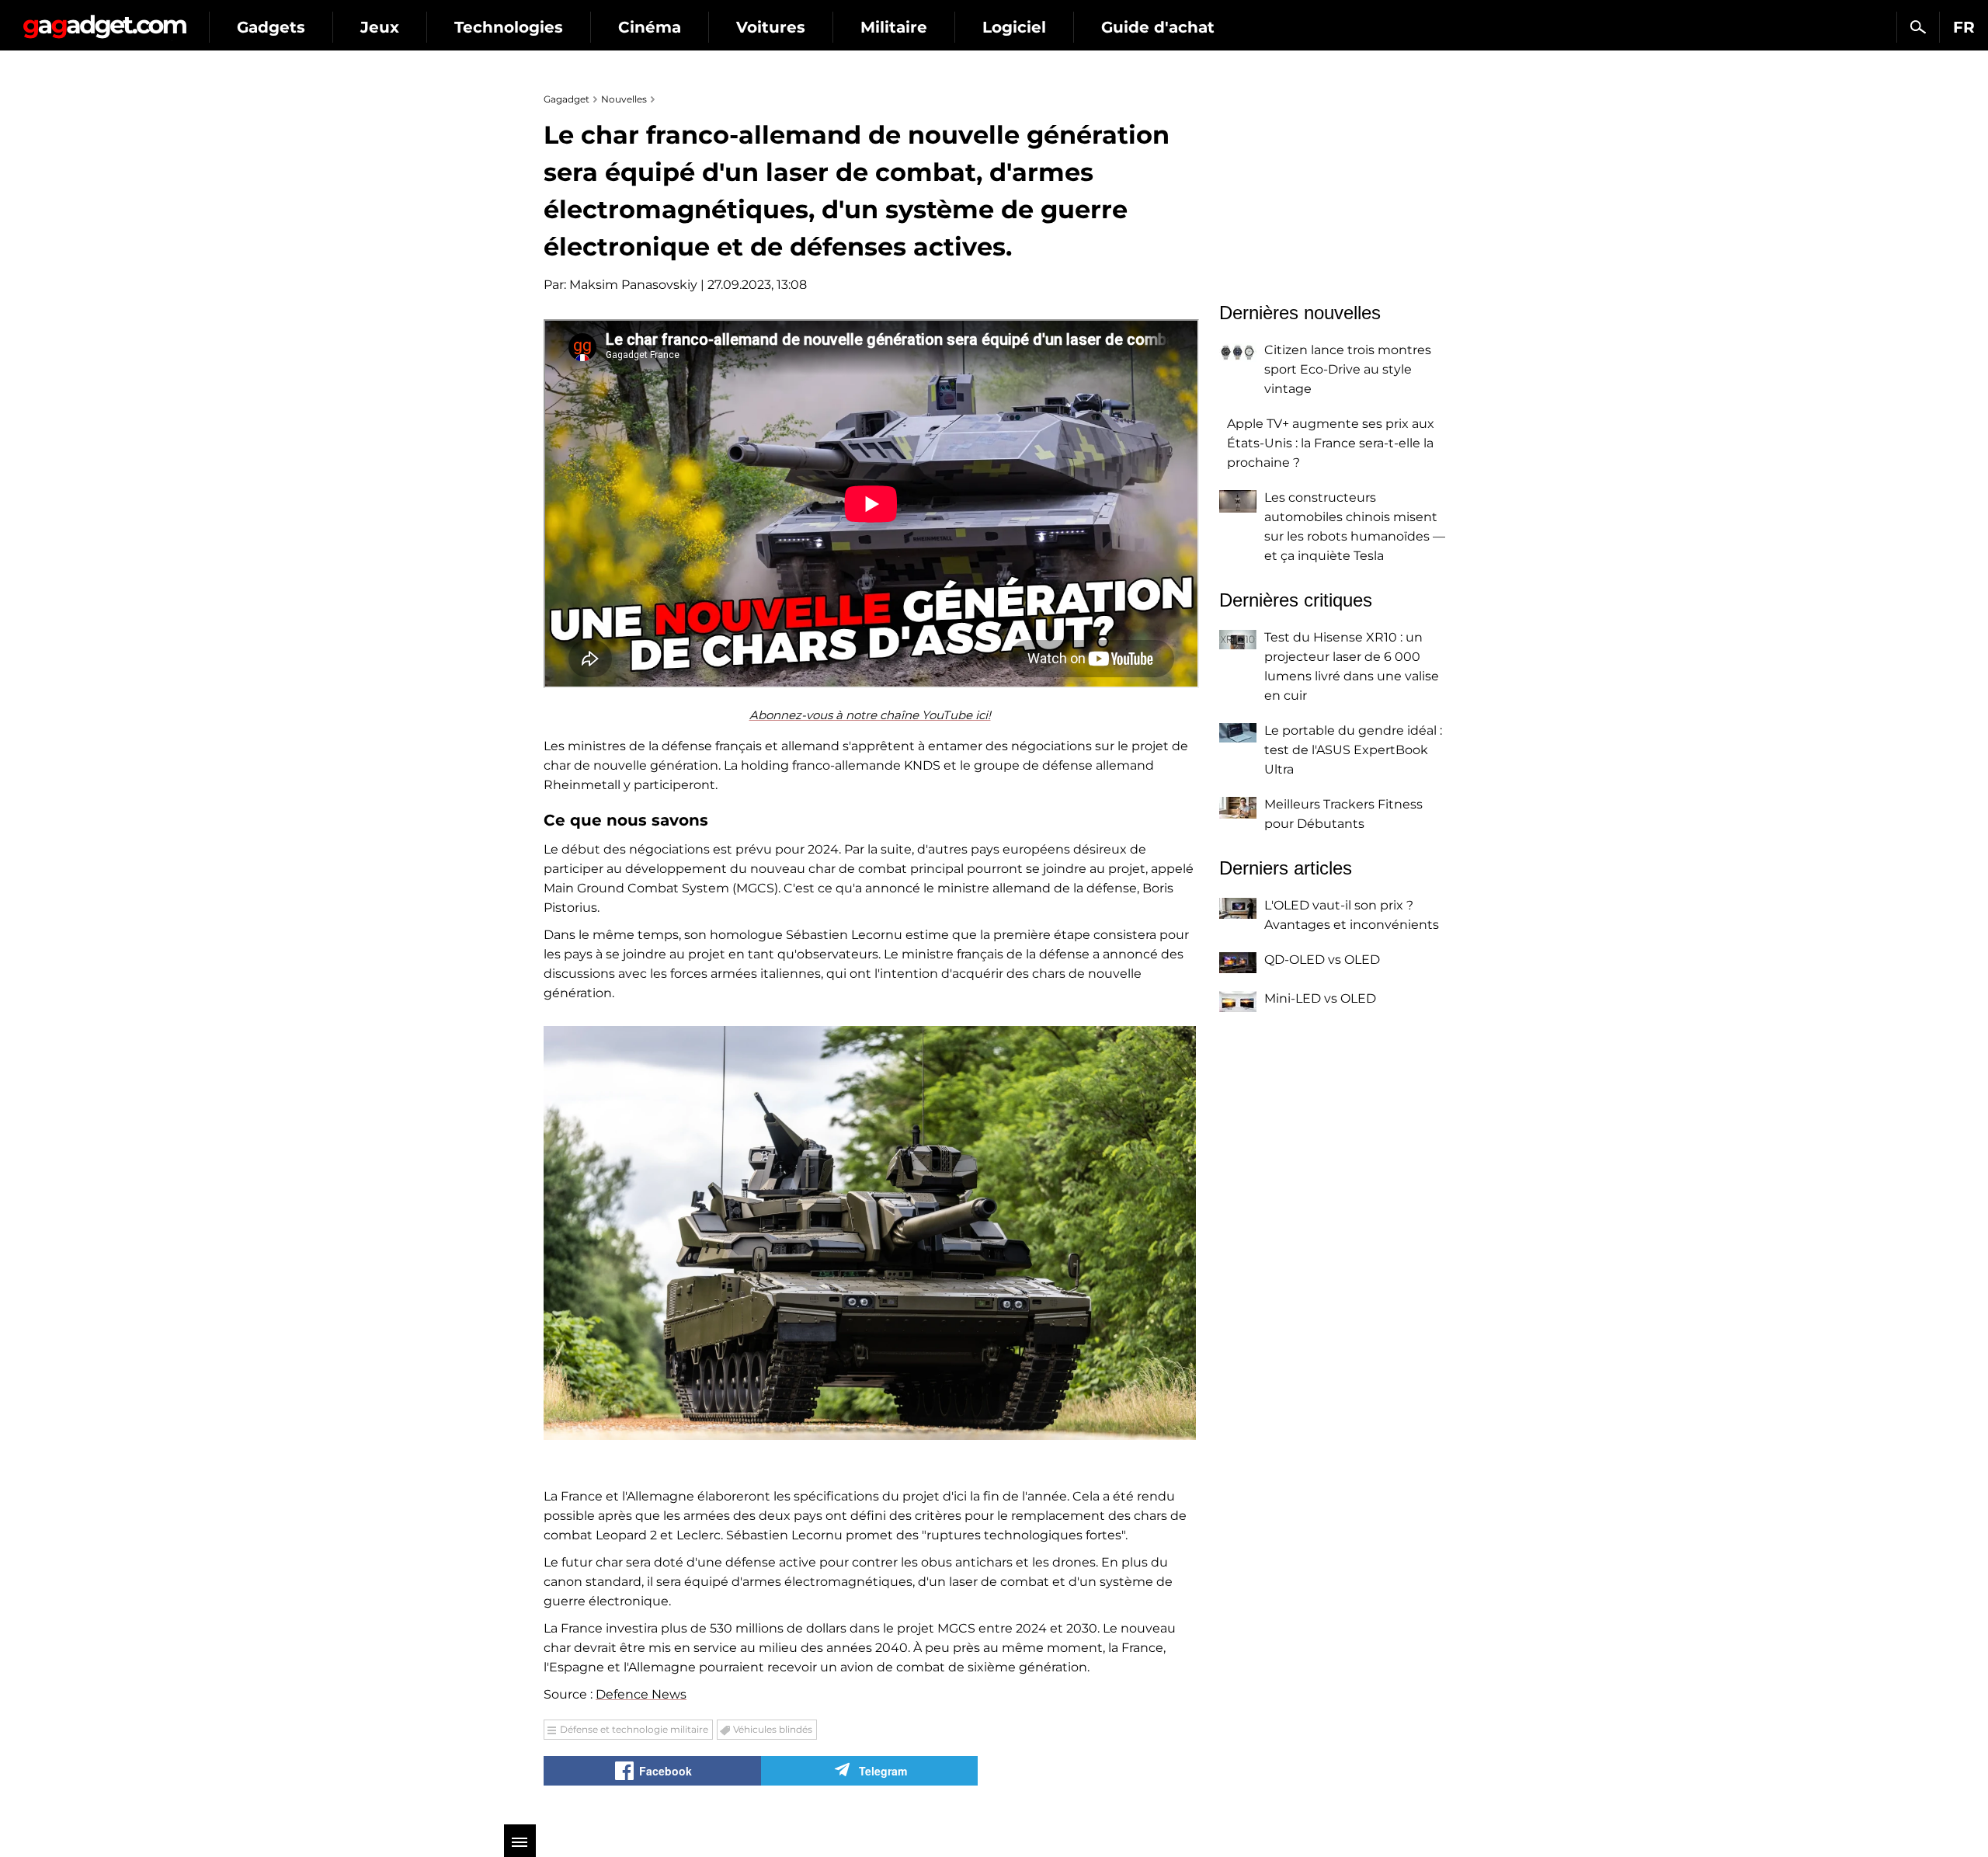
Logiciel (1014, 27)
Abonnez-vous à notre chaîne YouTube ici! (870, 715)
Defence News (641, 1694)
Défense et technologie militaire (634, 1729)
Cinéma (650, 27)
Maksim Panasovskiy (633, 285)
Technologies (509, 27)
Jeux (380, 27)
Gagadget (104, 21)
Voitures (771, 27)
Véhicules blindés (773, 1729)
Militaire (894, 27)
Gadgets (271, 27)
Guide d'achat (1158, 27)
